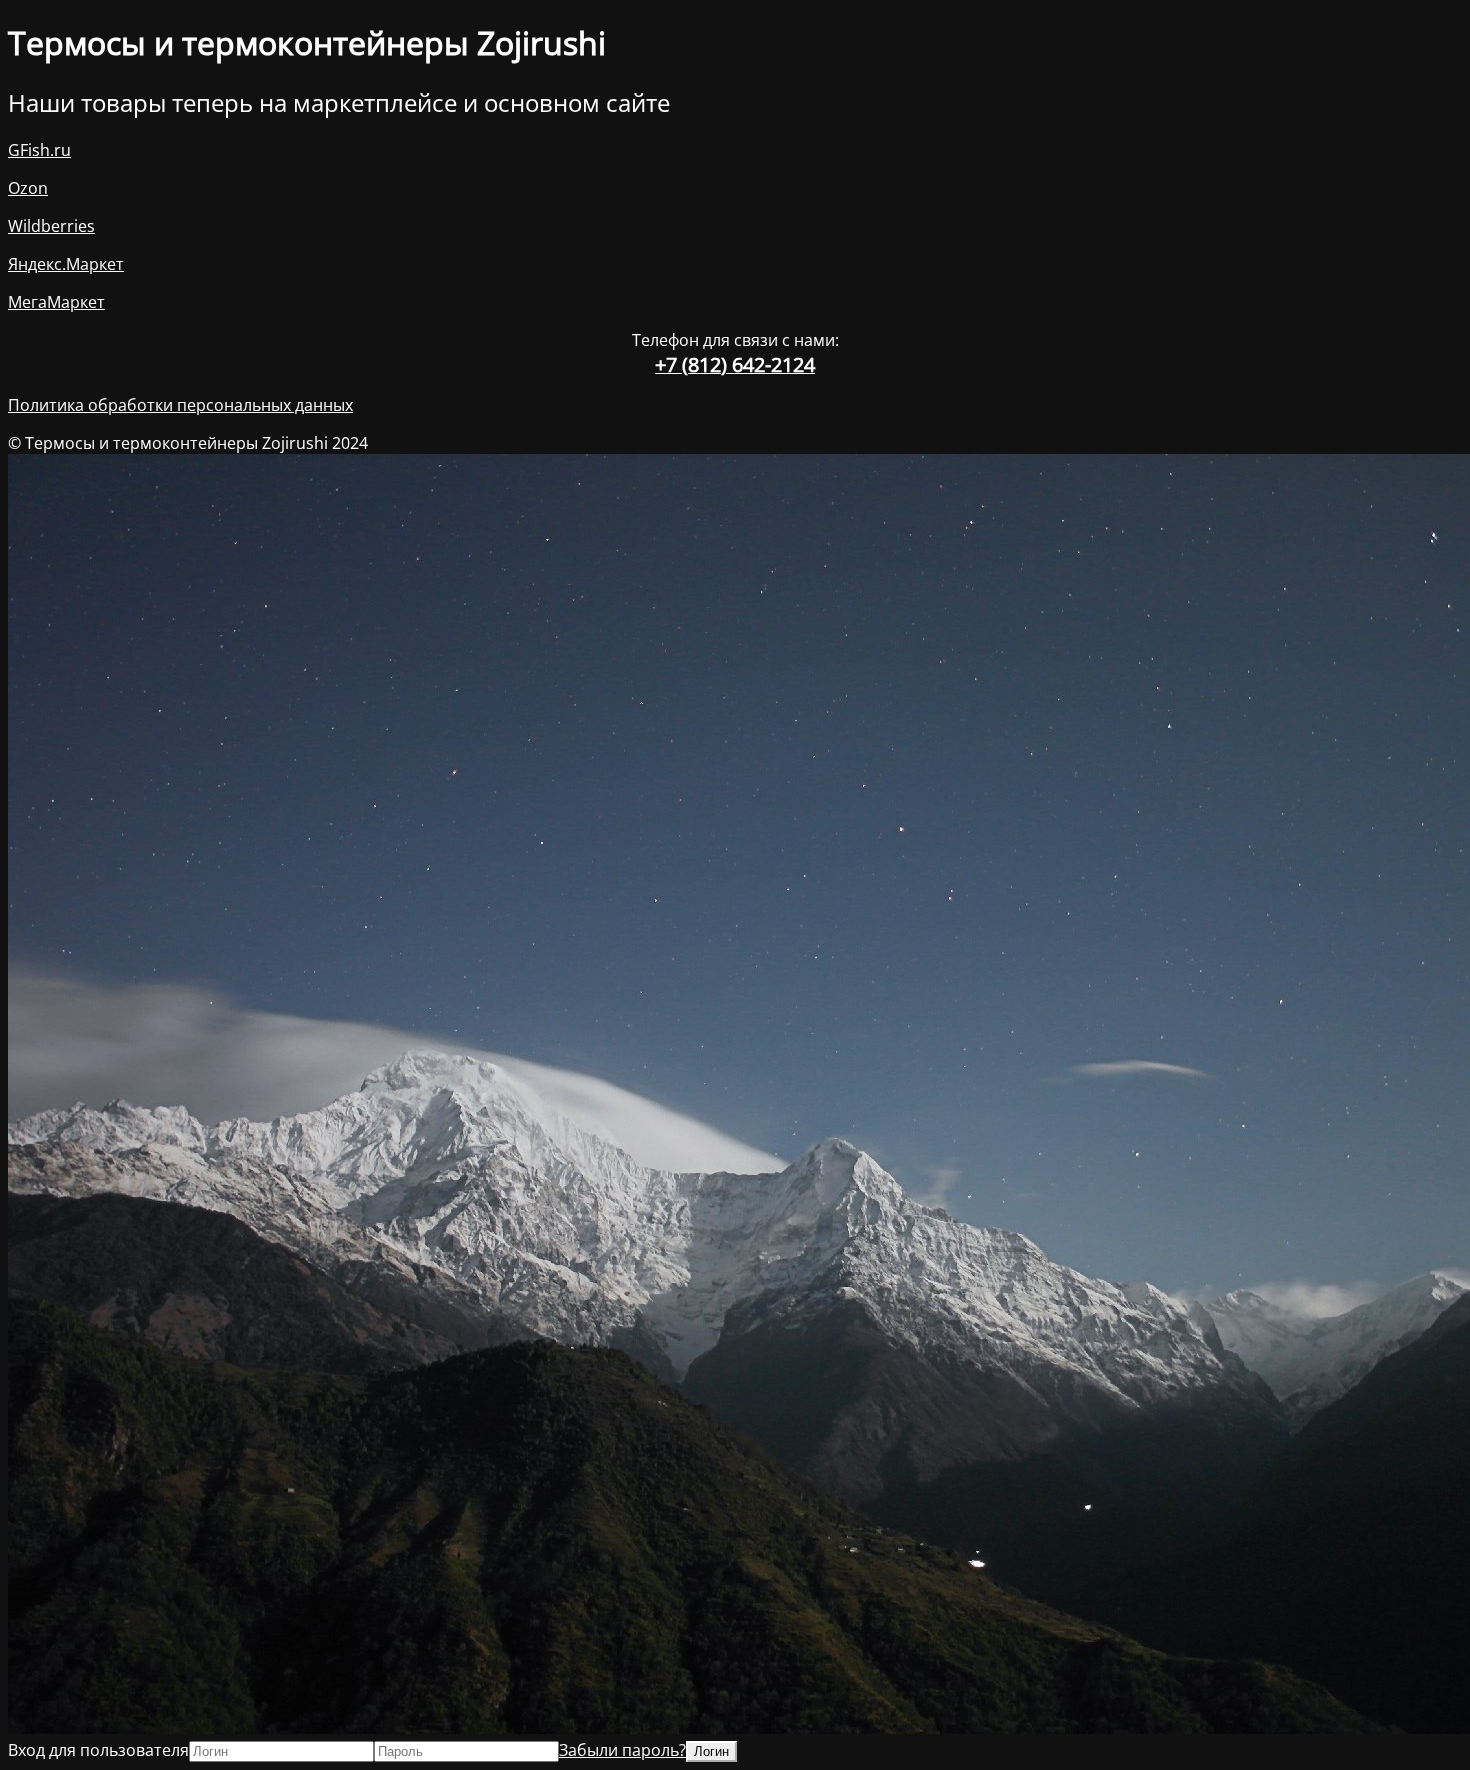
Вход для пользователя (98, 1750)
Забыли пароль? (622, 1750)
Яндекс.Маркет (66, 264)
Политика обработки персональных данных (180, 405)
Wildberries (51, 226)
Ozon (28, 188)
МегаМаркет (56, 302)
